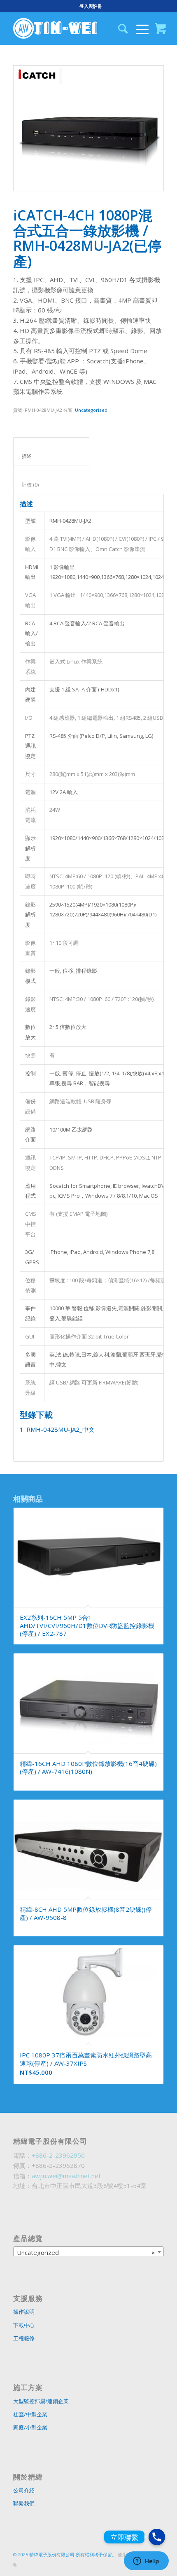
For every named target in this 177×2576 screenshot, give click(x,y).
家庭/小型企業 (30, 2427)
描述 (51, 456)
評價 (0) (51, 485)
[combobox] (88, 2252)
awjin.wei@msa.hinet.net (66, 2176)
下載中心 (24, 2325)
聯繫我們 (24, 2503)
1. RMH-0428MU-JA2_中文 (57, 1429)
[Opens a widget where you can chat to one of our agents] (146, 2562)
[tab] (51, 452)
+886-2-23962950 (58, 2155)
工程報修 (24, 2338)
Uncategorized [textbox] (86, 2252)
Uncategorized (91, 410)
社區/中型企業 (30, 2414)
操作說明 (24, 2312)
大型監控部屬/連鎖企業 (41, 2401)
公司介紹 (24, 2490)
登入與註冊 (91, 6)
